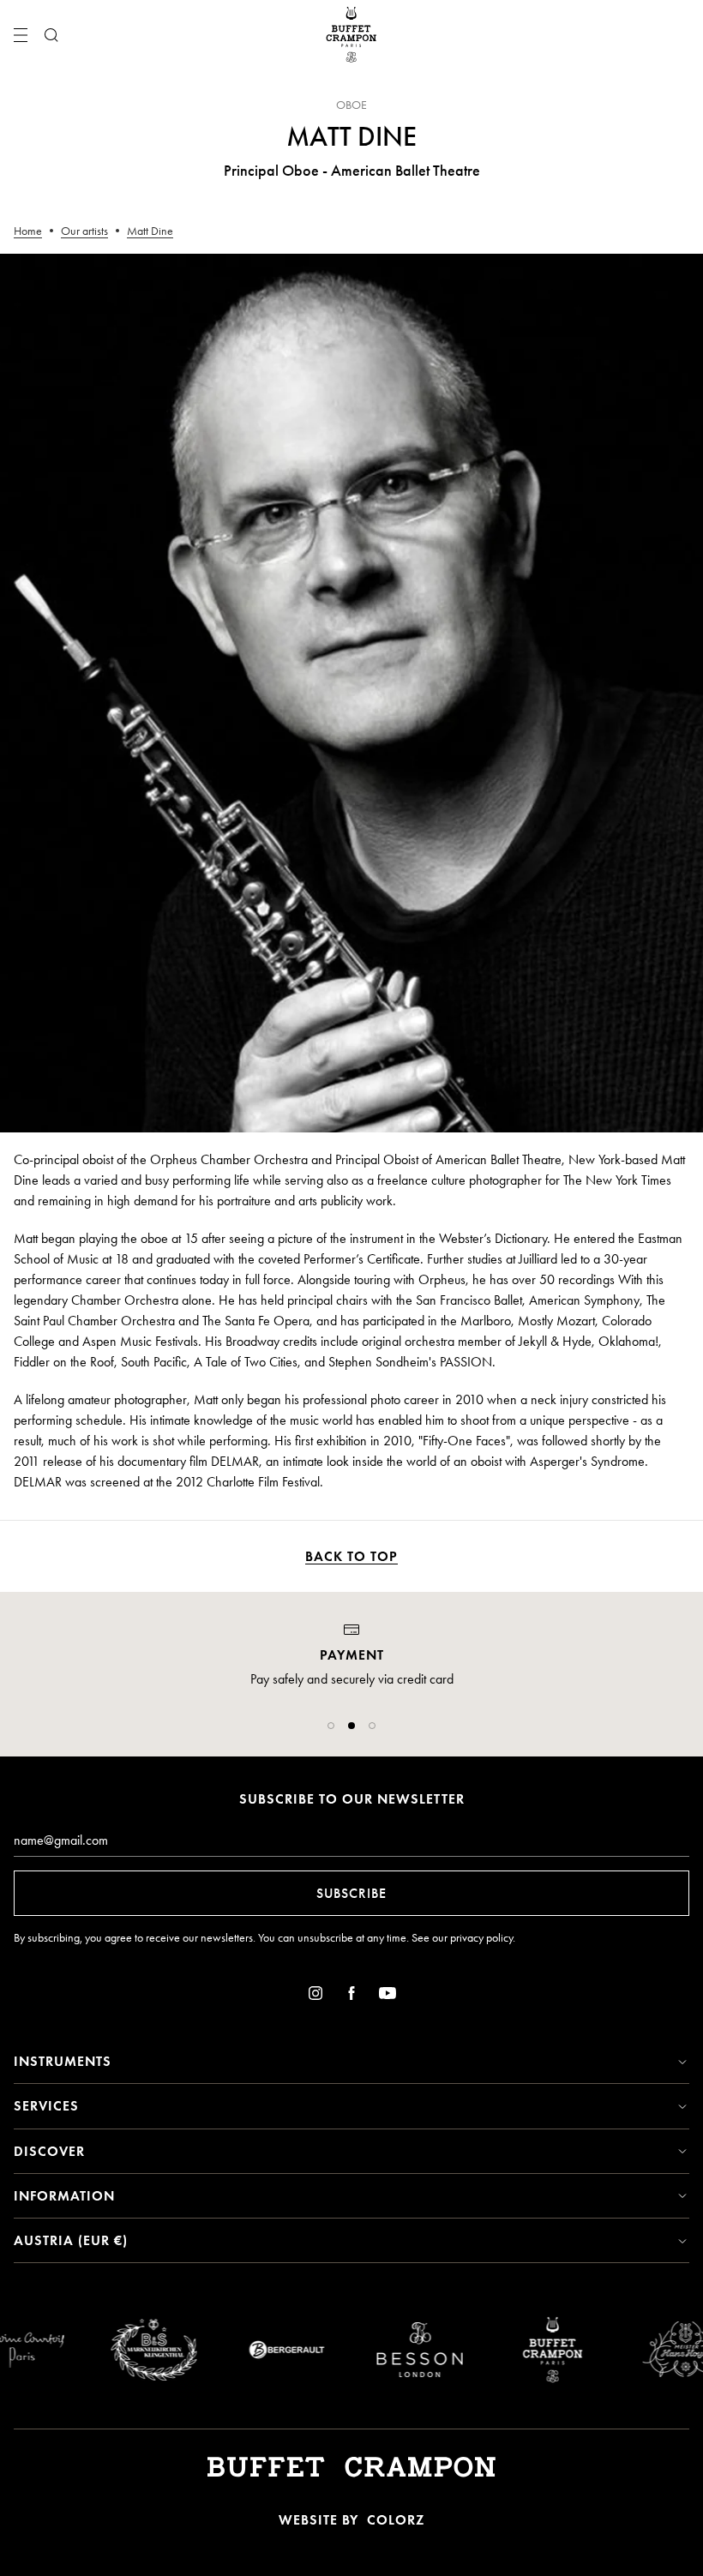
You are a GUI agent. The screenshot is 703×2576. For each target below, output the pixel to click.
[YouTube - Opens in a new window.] (388, 1996)
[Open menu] (21, 35)
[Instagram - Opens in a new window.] (315, 1996)
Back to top (351, 1556)
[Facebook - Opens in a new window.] (351, 1996)
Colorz (396, 2520)
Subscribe (351, 1893)
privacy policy (481, 1938)
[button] (331, 1726)
